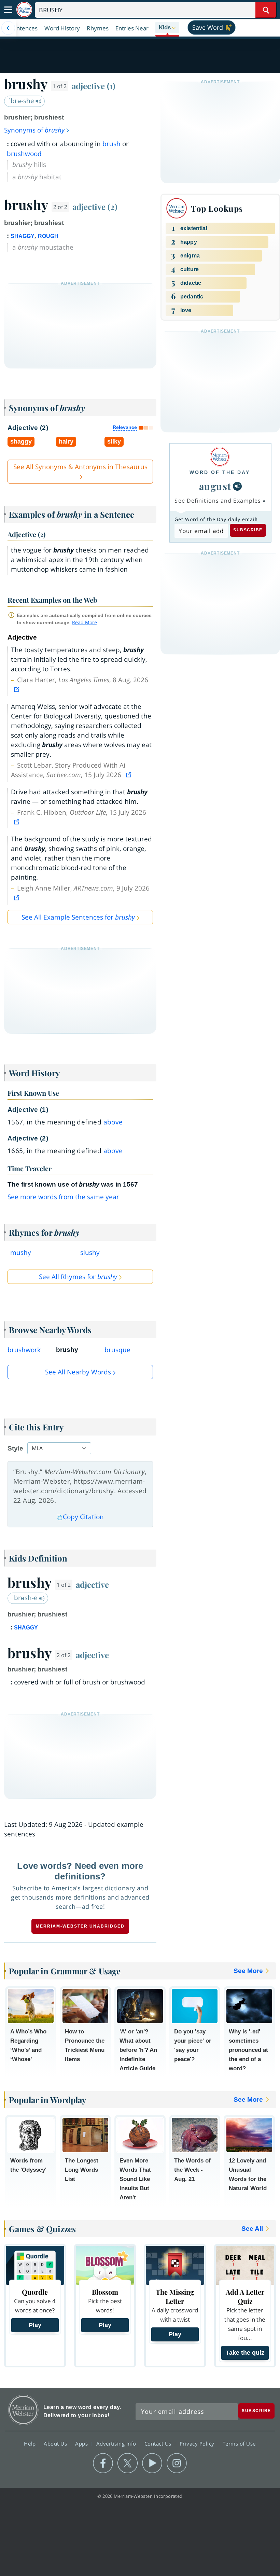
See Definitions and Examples (218, 501)
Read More (85, 622)
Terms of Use (239, 2444)
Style (15, 1448)
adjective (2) (95, 207)
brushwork (24, 1350)
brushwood (24, 154)
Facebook (103, 2463)
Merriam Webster (23, 2410)
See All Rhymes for (78, 1277)
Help (31, 2444)
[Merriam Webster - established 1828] (24, 10)
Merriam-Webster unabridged (80, 1926)
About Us (56, 2444)
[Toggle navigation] (8, 10)
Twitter (128, 2463)
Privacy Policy (198, 2444)
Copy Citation (83, 1517)
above (113, 1122)
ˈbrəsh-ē (26, 1598)
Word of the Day (220, 472)
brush (111, 144)
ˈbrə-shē (22, 101)
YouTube (152, 2463)
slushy (90, 1252)
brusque (117, 1350)
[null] (237, 486)
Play (35, 2325)
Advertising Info (117, 2444)
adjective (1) (94, 86)
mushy (21, 1252)
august (215, 486)
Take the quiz (245, 2353)
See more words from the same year (63, 1197)
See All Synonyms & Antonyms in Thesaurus (80, 467)
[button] (167, 28)
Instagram (177, 2463)
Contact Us (159, 2444)
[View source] (17, 689)
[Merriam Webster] (220, 457)
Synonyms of (34, 130)
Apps (82, 2444)
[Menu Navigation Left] (8, 28)
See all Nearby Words (78, 1372)
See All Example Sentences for (78, 917)
